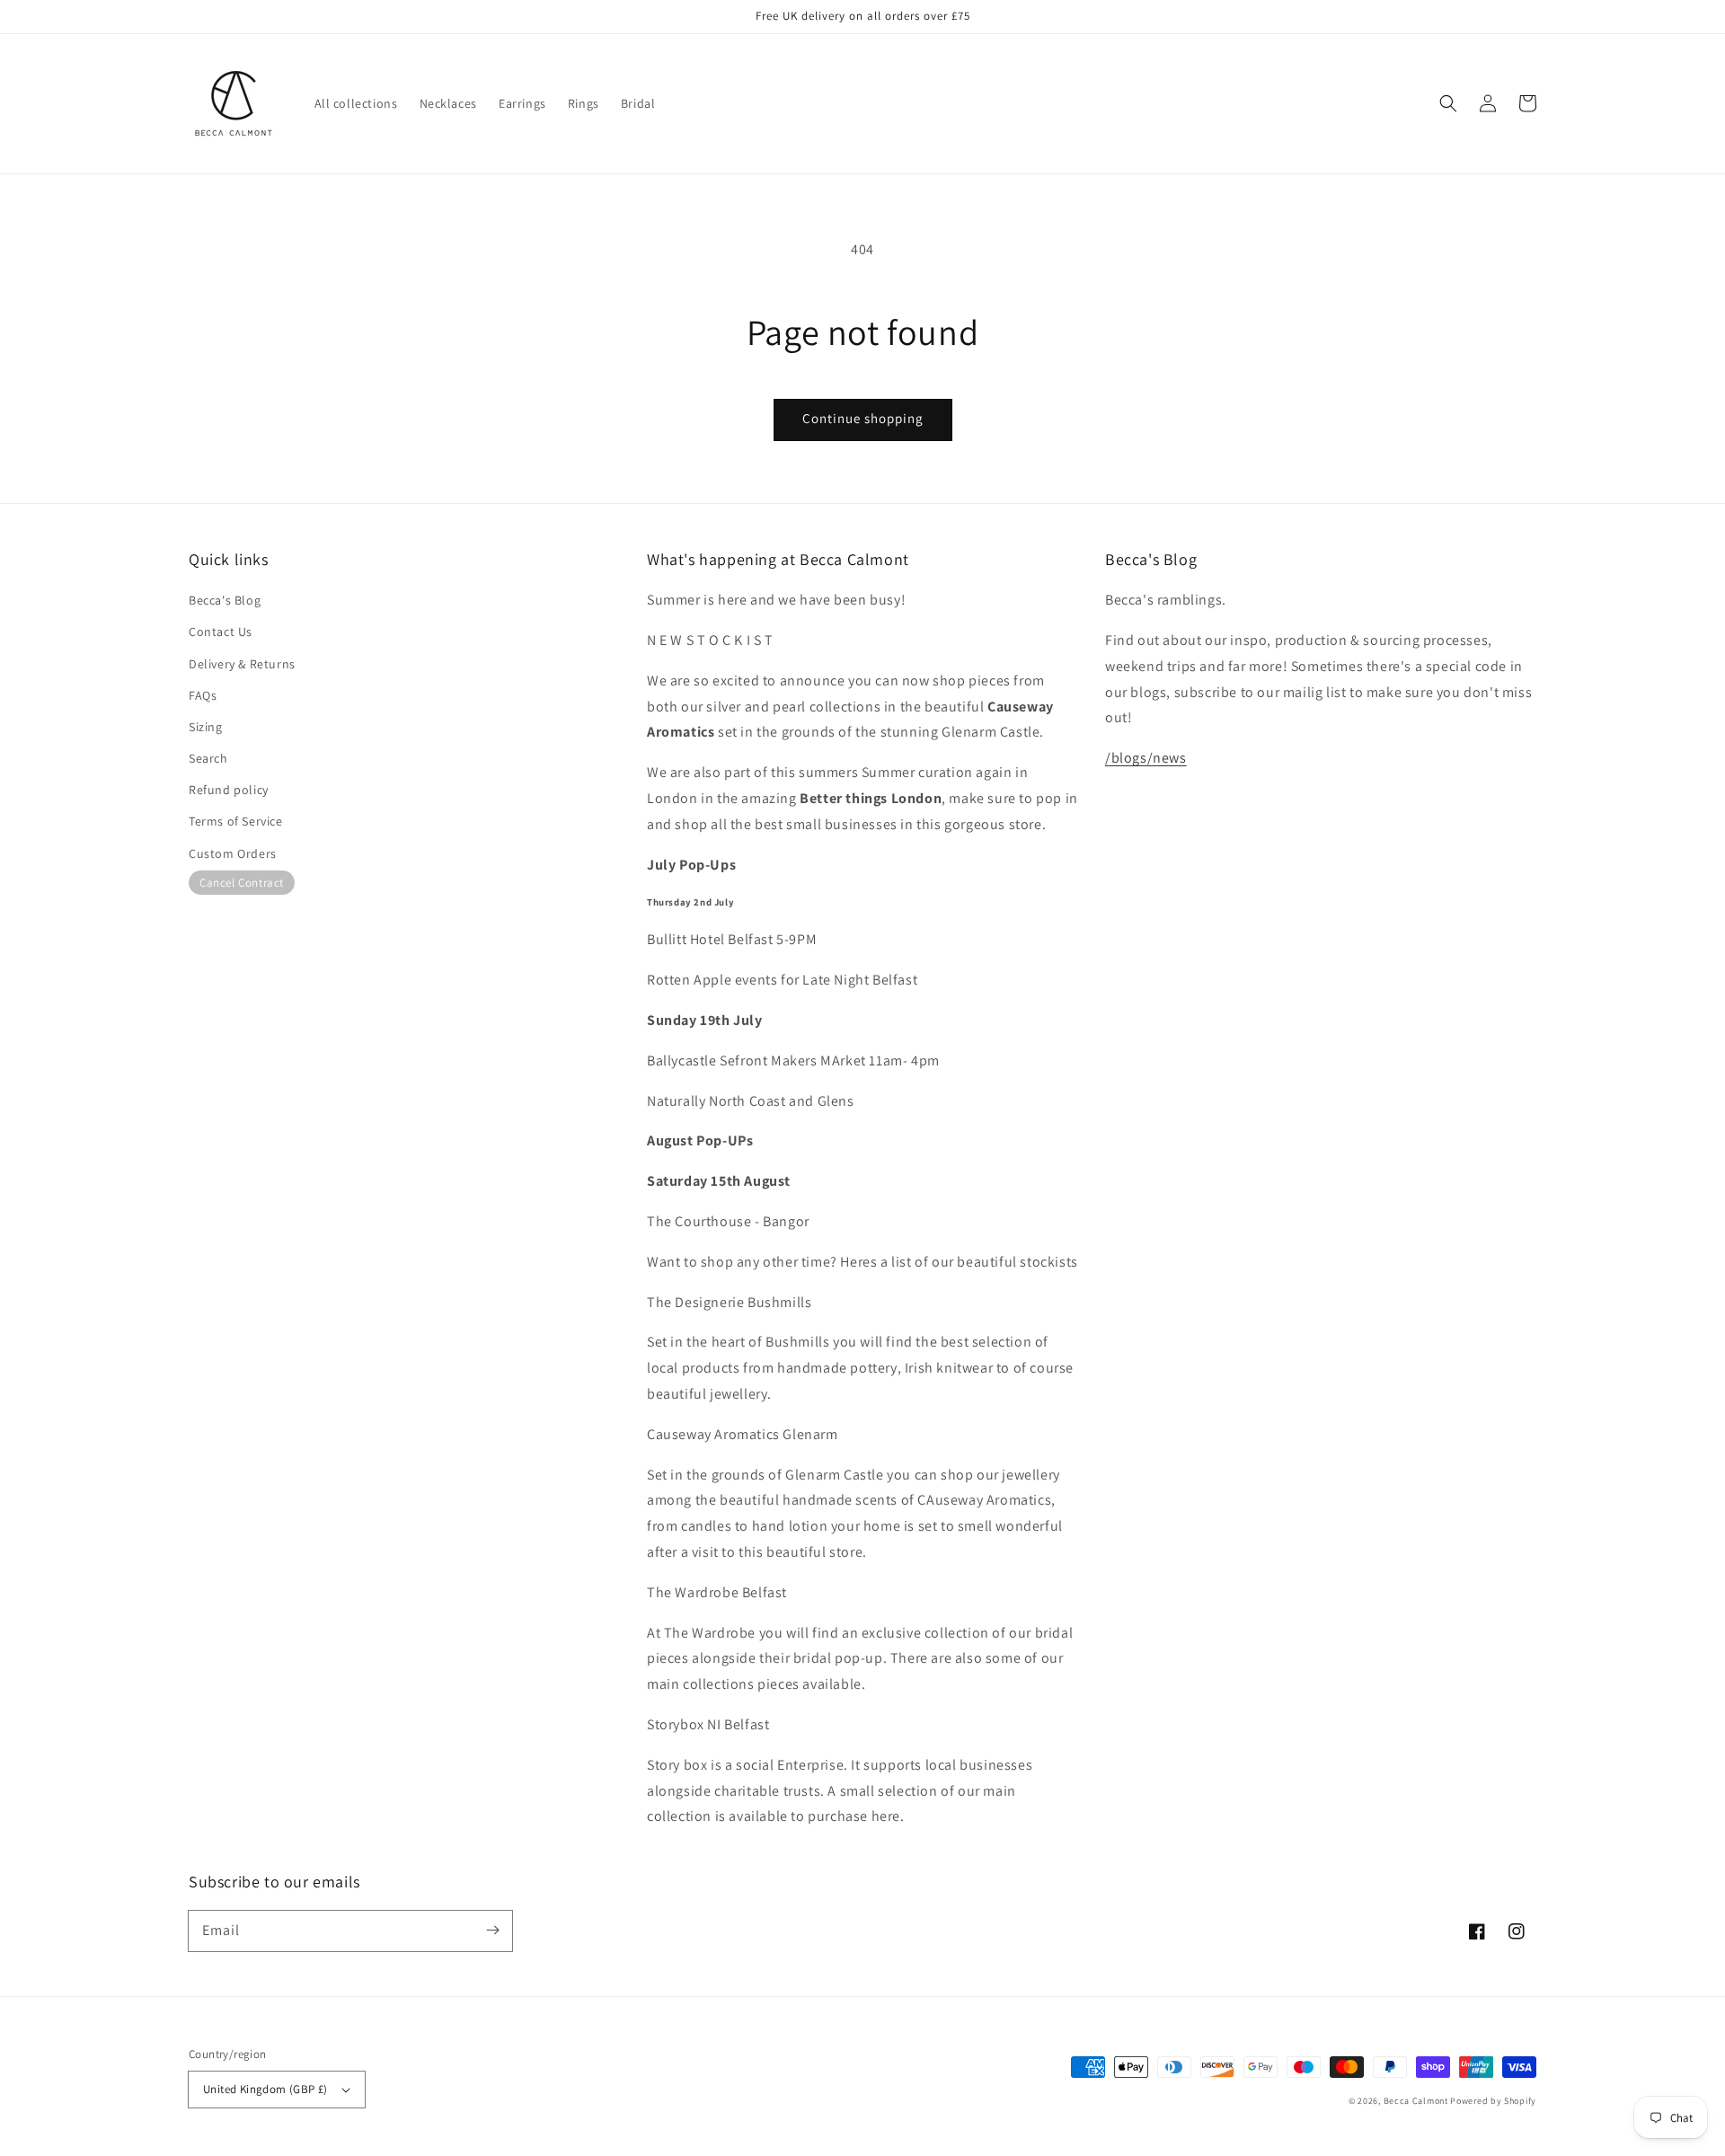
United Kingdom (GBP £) (265, 2089)
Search (208, 758)
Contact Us (221, 632)
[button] (1448, 103)
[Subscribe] (492, 1931)
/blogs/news (1146, 758)
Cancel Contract (242, 883)
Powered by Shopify (1493, 2101)
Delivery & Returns (242, 664)
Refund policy (229, 790)
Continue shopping (863, 418)
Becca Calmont (1416, 2101)
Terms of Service (236, 821)
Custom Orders (233, 853)
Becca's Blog (225, 600)
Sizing (206, 727)
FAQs (203, 695)
